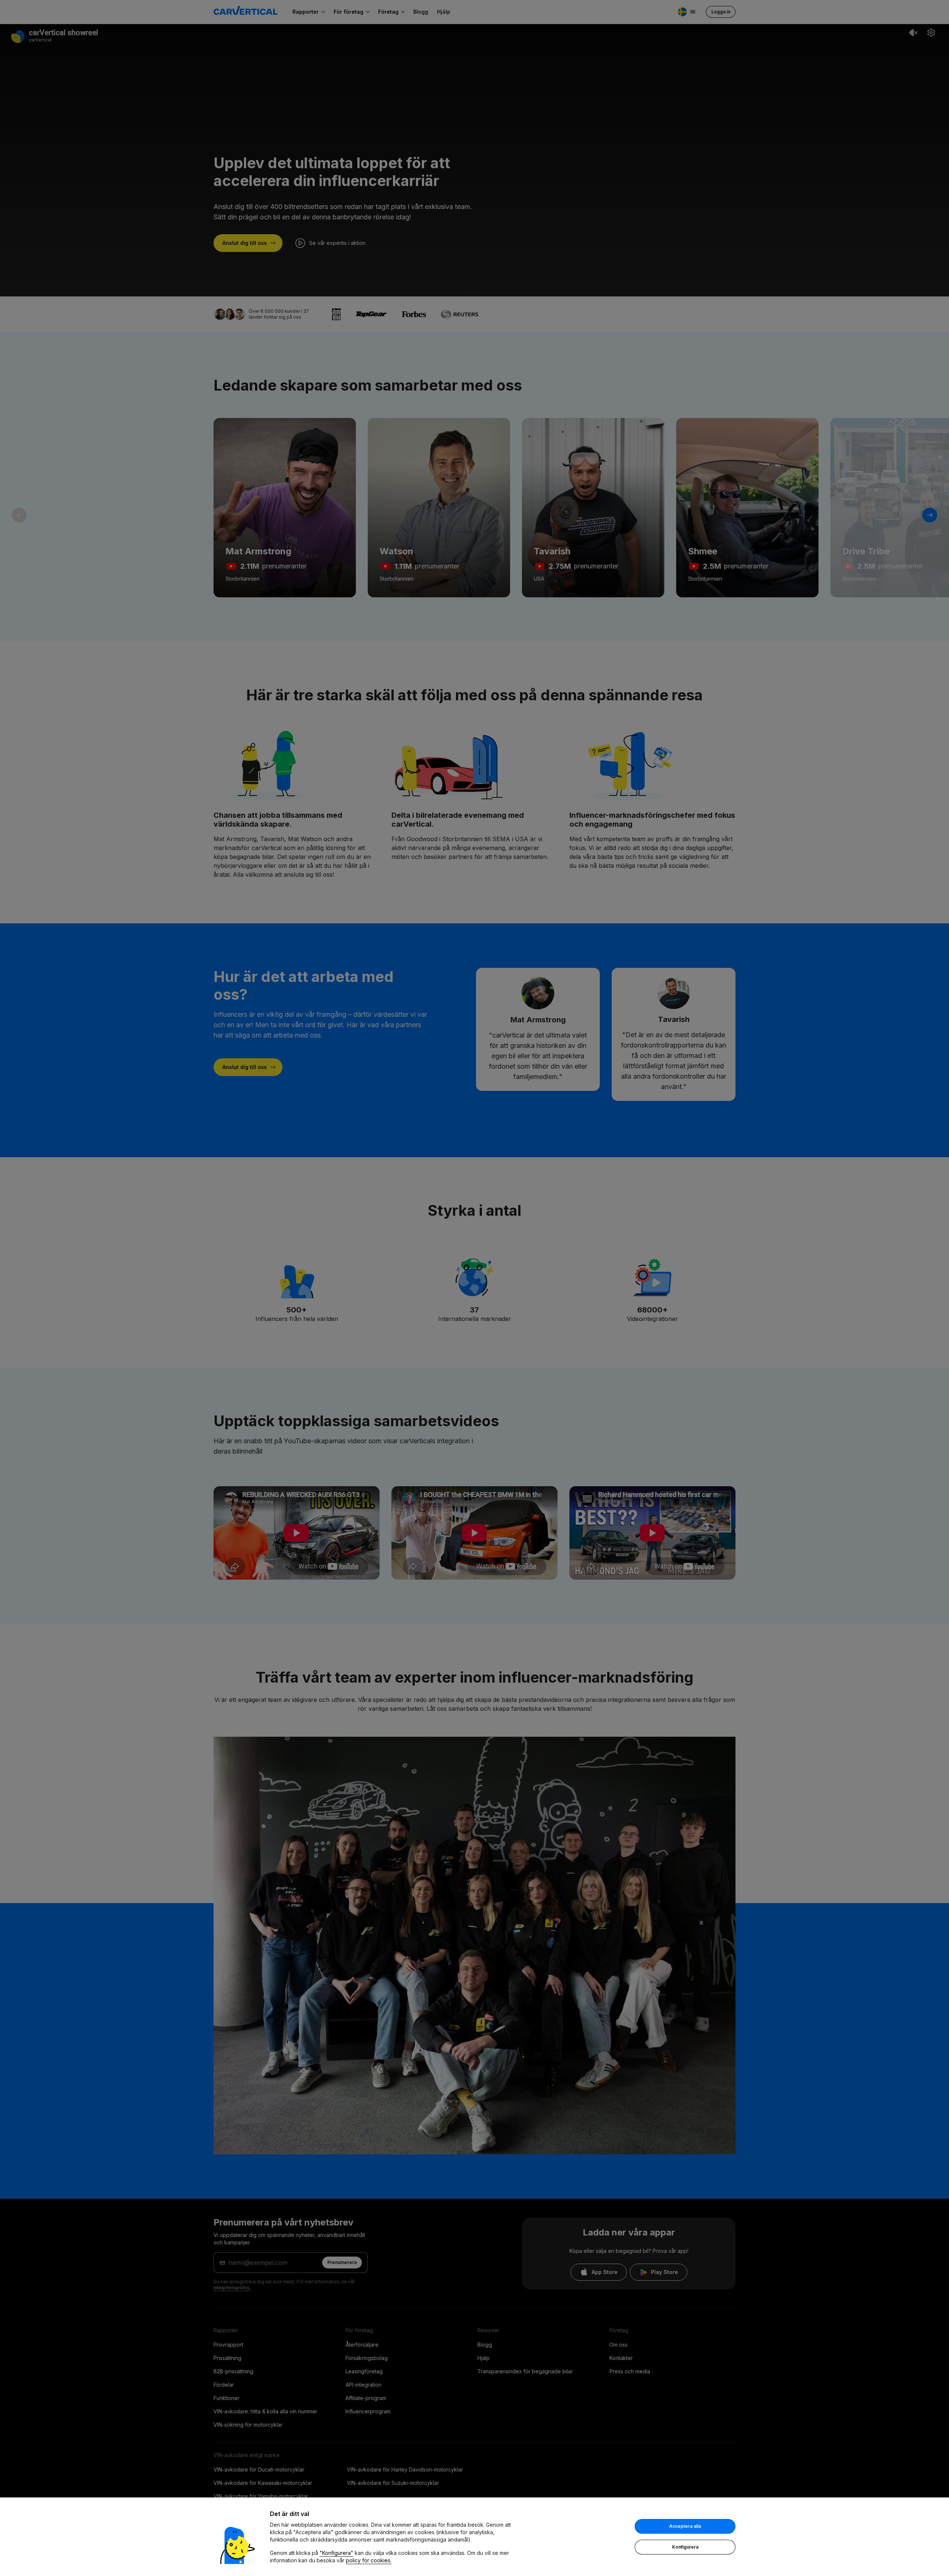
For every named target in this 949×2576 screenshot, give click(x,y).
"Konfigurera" (336, 2553)
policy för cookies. (369, 2560)
